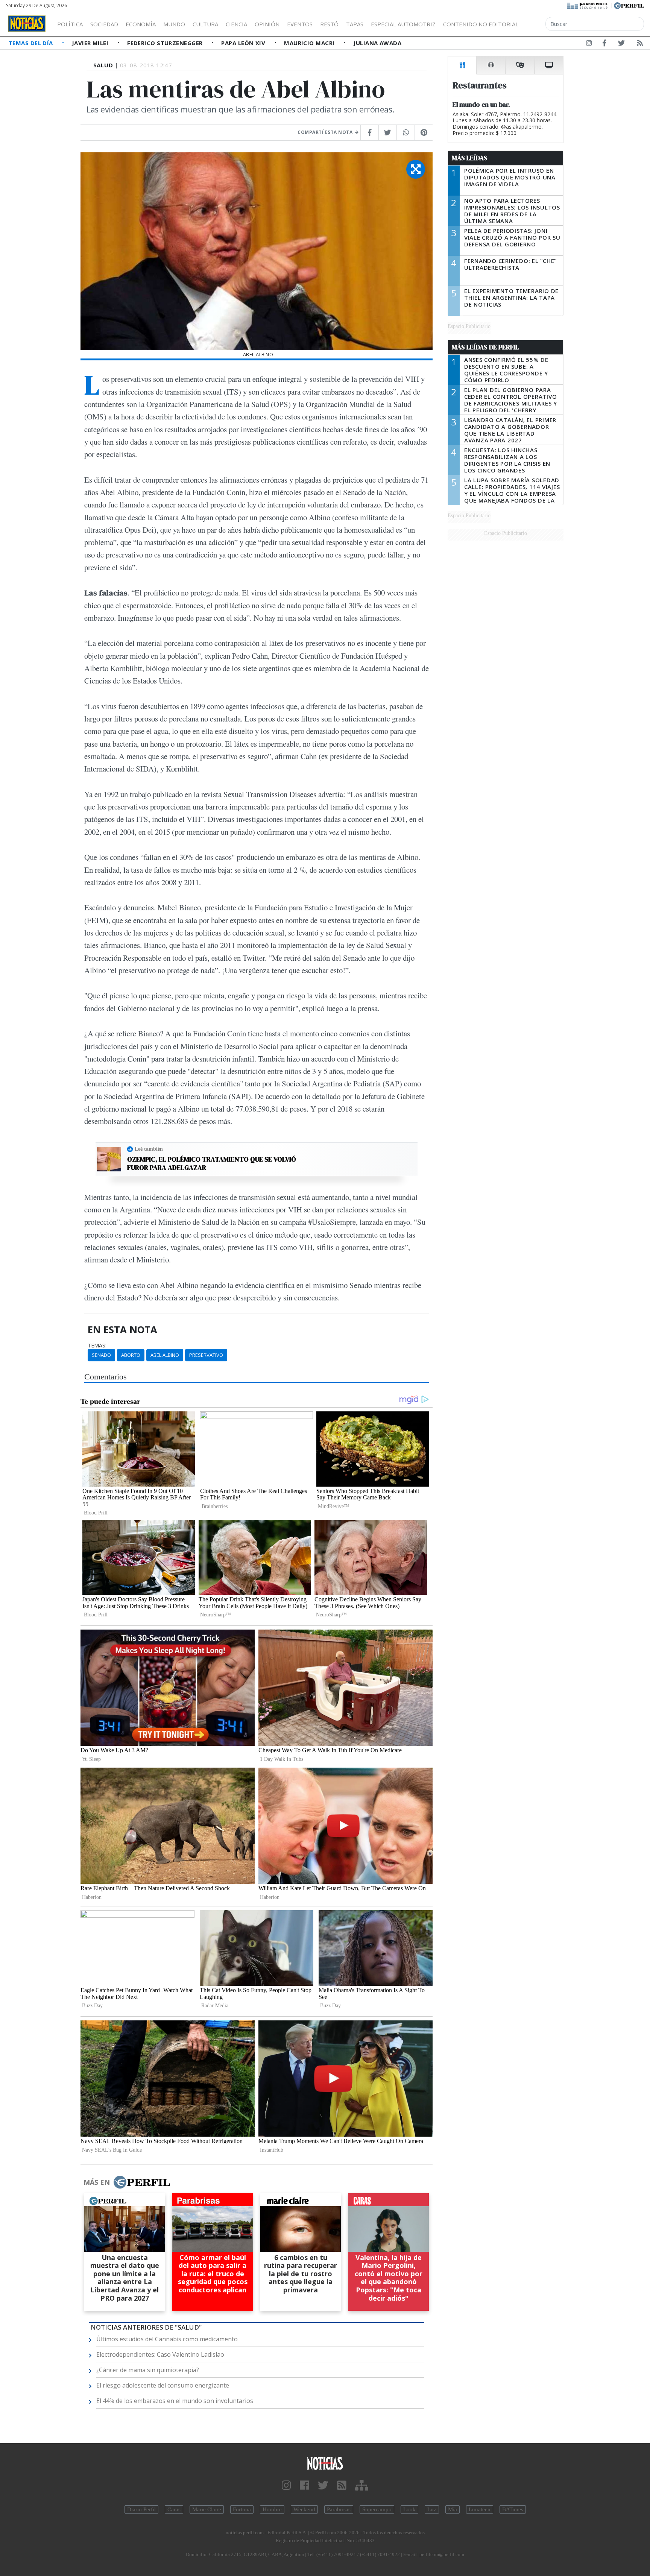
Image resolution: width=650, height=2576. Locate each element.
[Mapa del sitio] (362, 2486)
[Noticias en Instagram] (589, 44)
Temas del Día (32, 43)
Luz (432, 2509)
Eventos (300, 24)
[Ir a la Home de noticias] (325, 2463)
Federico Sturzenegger (166, 43)
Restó (329, 24)
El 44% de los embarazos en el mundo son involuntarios (175, 2401)
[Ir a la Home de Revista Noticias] (27, 24)
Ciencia (236, 24)
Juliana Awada (377, 43)
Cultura (205, 24)
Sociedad (104, 24)
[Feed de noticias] (640, 44)
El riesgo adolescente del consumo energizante (163, 2385)
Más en (97, 2182)
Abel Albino (165, 1355)
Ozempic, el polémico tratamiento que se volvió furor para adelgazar (212, 1163)
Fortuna (242, 2509)
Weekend (304, 2509)
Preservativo (206, 1355)
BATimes (513, 2509)
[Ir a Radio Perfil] (588, 5)
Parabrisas (339, 2509)
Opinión (267, 24)
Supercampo (377, 2509)
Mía (453, 2509)
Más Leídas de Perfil (485, 347)
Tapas (355, 24)
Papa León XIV (244, 43)
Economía (141, 24)
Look (409, 2509)
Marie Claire (207, 2509)
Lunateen (480, 2509)
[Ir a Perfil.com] (629, 5)
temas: (97, 1346)
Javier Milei (91, 43)
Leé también (149, 1149)
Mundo (174, 24)
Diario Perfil (141, 2509)
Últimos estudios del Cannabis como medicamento (167, 2339)
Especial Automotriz (403, 24)
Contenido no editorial (481, 24)
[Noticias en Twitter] (621, 44)
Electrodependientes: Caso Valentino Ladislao (160, 2354)
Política (70, 24)
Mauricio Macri (310, 43)
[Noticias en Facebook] (604, 44)
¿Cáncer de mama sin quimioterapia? (148, 2370)
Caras (174, 2509)
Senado (101, 1355)
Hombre (272, 2509)
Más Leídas (470, 158)
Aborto (131, 1355)
